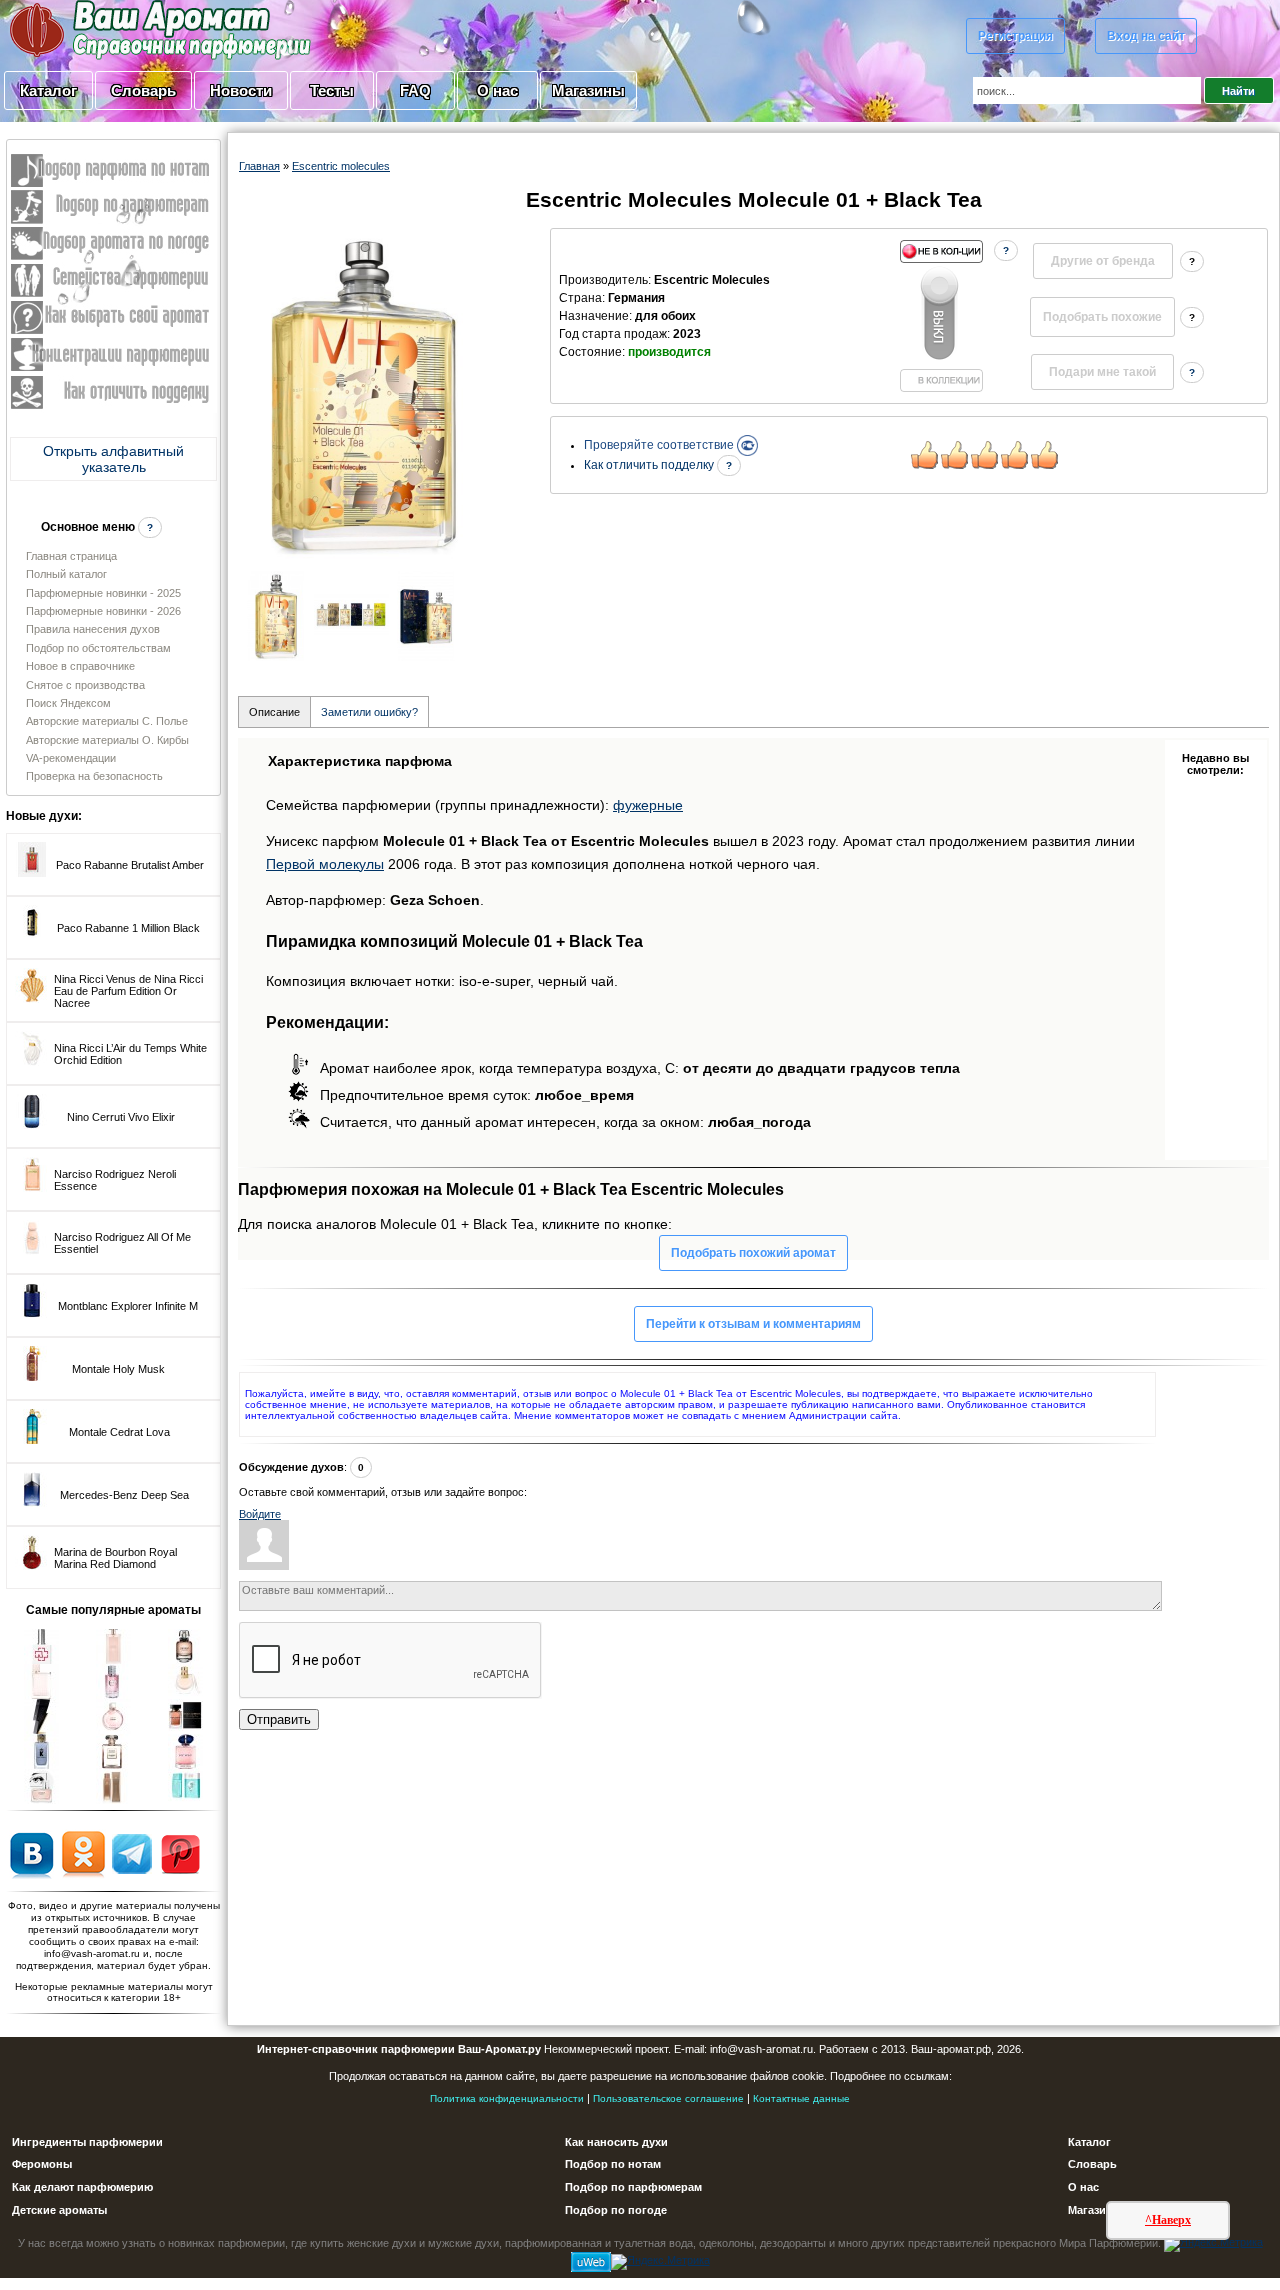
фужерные (648, 805)
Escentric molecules (341, 166)
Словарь (143, 90)
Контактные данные (801, 2098)
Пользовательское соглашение (668, 2098)
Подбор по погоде (616, 2210)
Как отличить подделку (650, 465)
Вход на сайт (1146, 36)
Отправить (279, 1719)
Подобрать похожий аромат (753, 1253)
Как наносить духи (616, 2142)
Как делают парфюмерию (82, 2187)
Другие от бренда (1103, 261)
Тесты (332, 90)
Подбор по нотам (613, 2164)
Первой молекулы (325, 864)
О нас (497, 90)
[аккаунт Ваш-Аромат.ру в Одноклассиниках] (83, 1853)
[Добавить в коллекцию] (941, 316)
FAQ (415, 90)
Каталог (48, 90)
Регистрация (1015, 36)
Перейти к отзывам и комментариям (753, 1324)
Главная (259, 166)
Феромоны (42, 2164)
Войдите (260, 1514)
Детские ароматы (59, 2210)
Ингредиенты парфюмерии (87, 2142)
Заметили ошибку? (369, 712)
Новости (241, 90)
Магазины (588, 90)
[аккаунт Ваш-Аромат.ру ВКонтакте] (31, 1853)
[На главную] (110, 29)
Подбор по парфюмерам (633, 2187)
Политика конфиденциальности (507, 2098)
